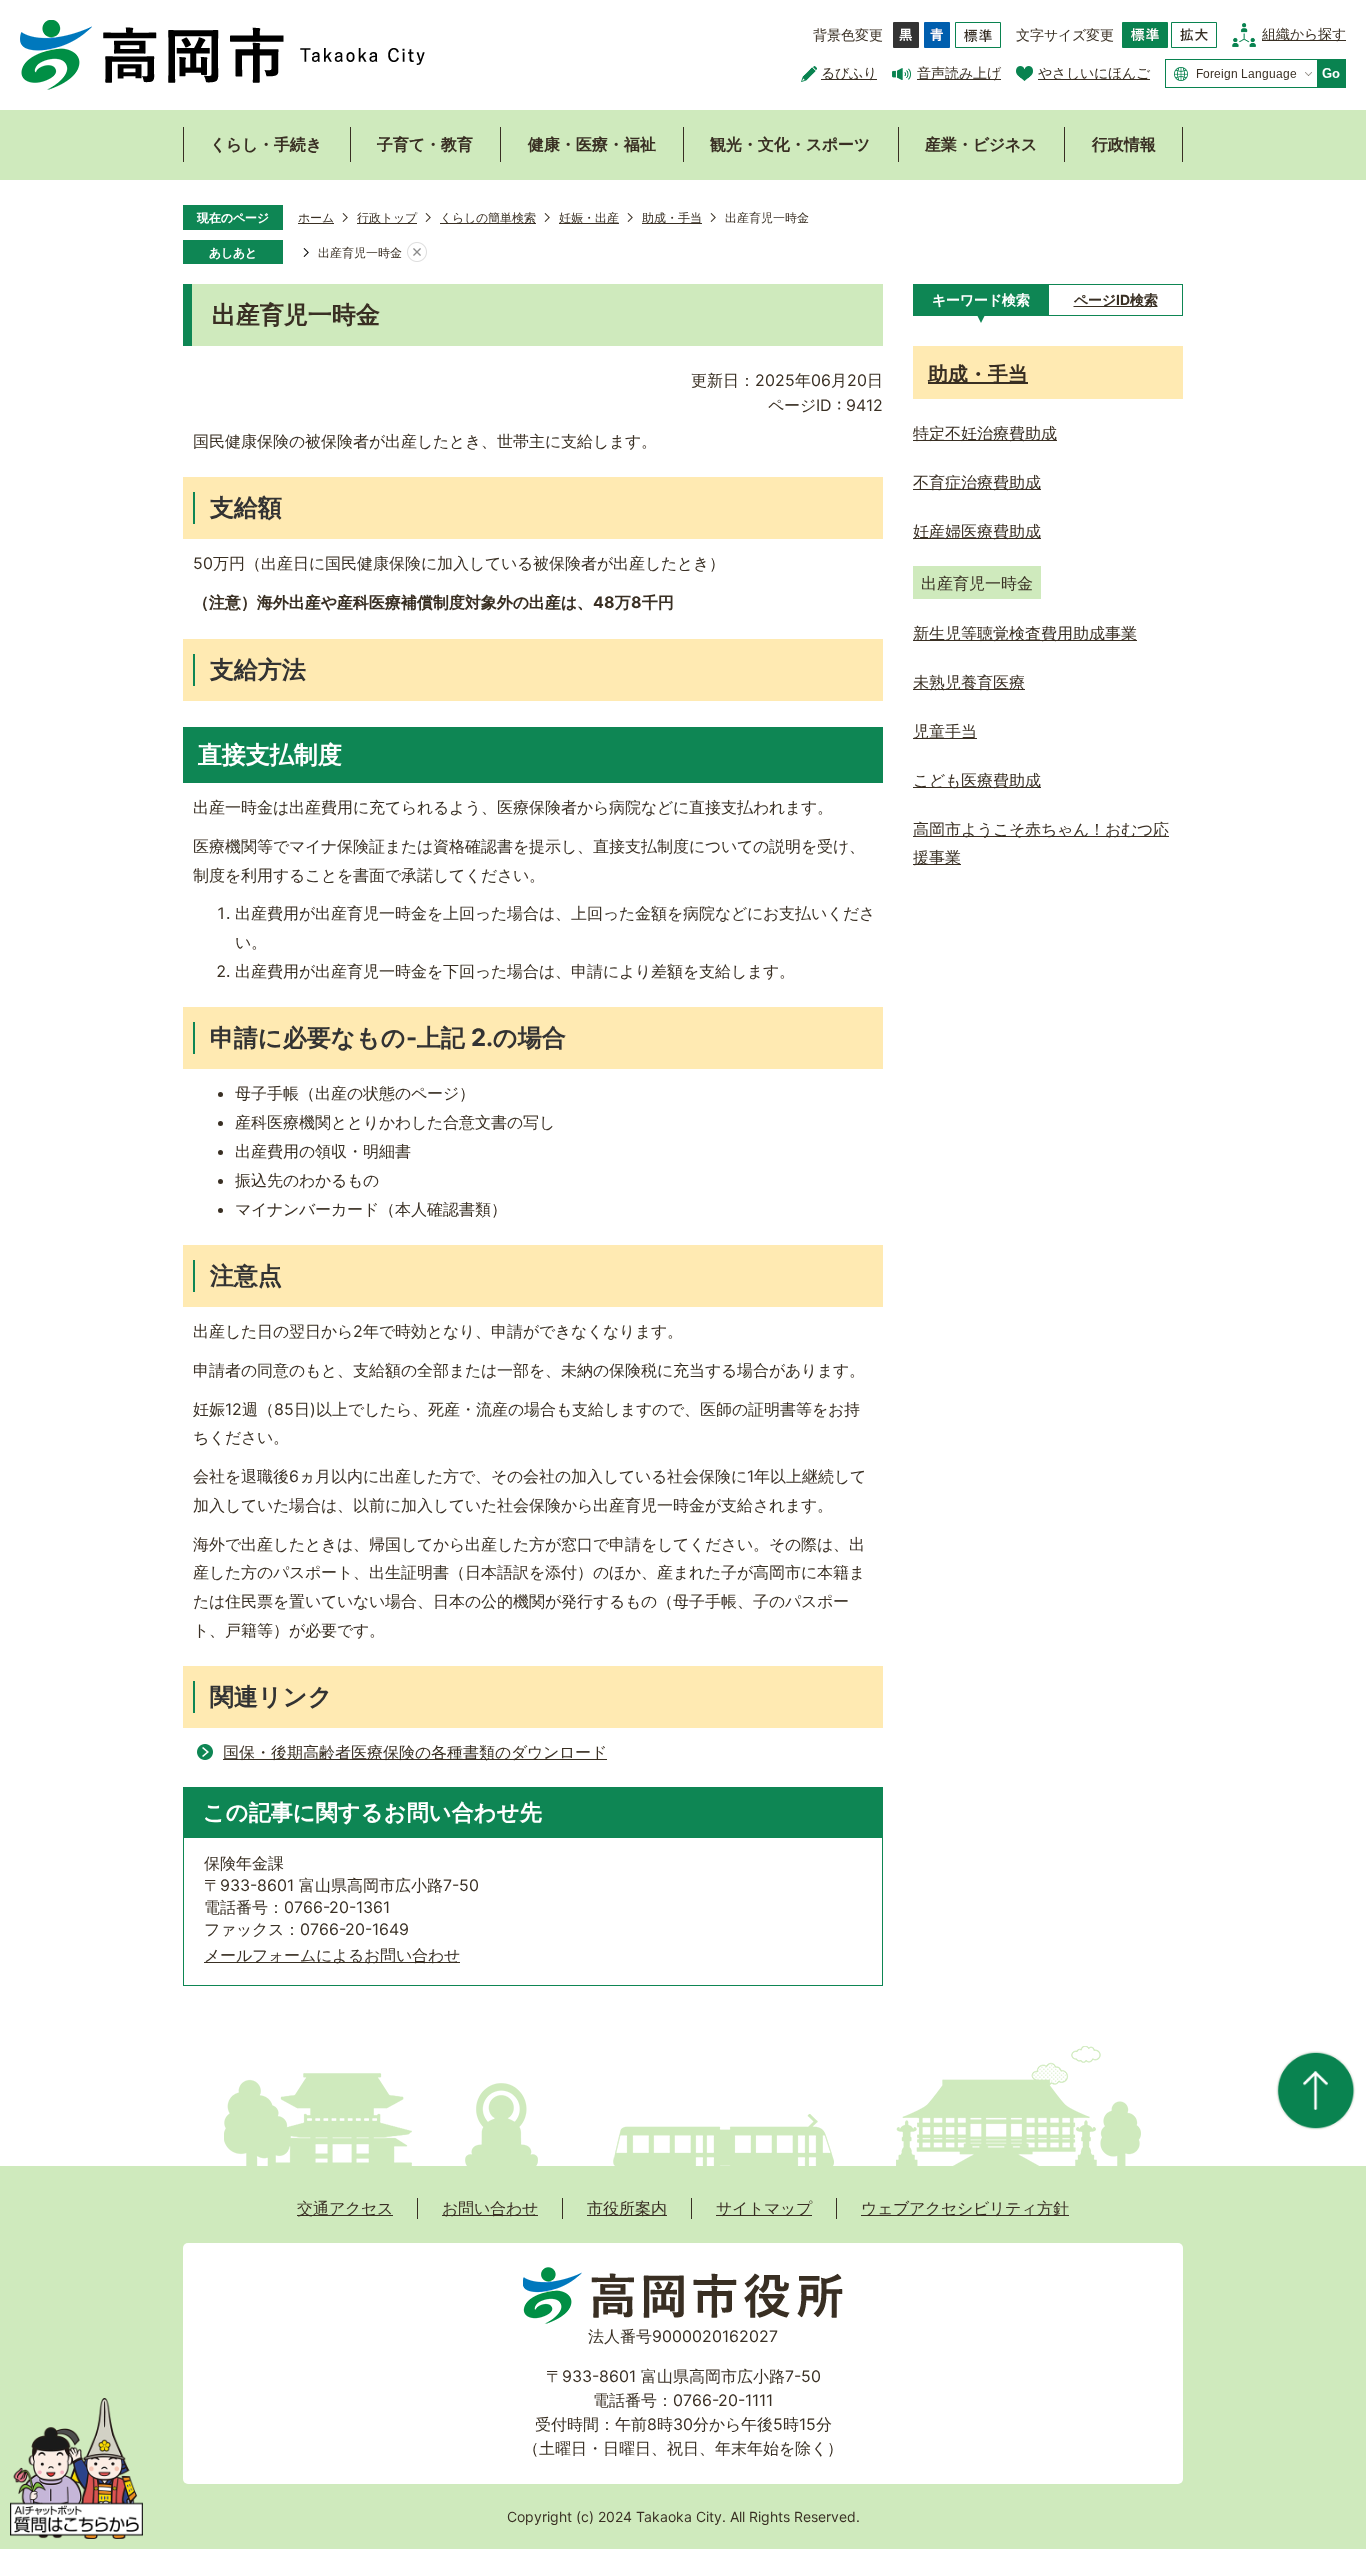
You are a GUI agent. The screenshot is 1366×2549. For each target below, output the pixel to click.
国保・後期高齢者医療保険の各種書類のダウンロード (415, 1752)
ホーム (316, 217)
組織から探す (1304, 33)
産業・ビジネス (981, 144)
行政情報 (1124, 144)
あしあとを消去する (417, 253)
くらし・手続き (266, 144)
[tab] (980, 300)
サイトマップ (764, 2208)
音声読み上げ (959, 72)
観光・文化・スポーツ (790, 144)
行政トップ (387, 217)
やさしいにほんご (1094, 72)
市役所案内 (627, 2208)
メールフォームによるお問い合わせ (332, 1955)
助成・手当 (672, 217)
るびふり (849, 72)
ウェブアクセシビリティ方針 (965, 2208)
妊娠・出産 (589, 217)
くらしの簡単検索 (488, 217)
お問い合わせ (490, 2208)
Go (1331, 73)
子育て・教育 (425, 144)
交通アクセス (345, 2208)
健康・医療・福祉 (592, 144)
